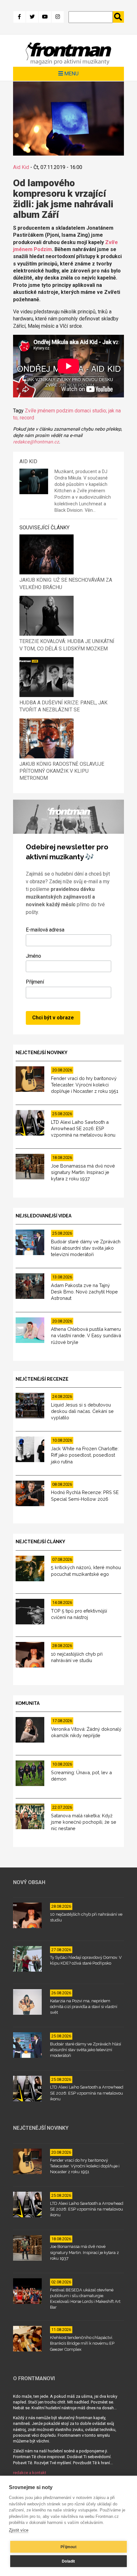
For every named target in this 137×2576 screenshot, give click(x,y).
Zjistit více (19, 2530)
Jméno (33, 956)
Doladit (68, 2561)
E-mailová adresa (45, 930)
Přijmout (68, 2547)
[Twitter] (32, 17)
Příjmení (35, 982)
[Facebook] (19, 17)
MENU (71, 73)
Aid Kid (21, 167)
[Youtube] (45, 17)
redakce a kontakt (30, 2473)
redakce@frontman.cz (36, 442)
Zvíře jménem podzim (49, 411)
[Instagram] (58, 17)
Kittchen (63, 491)
